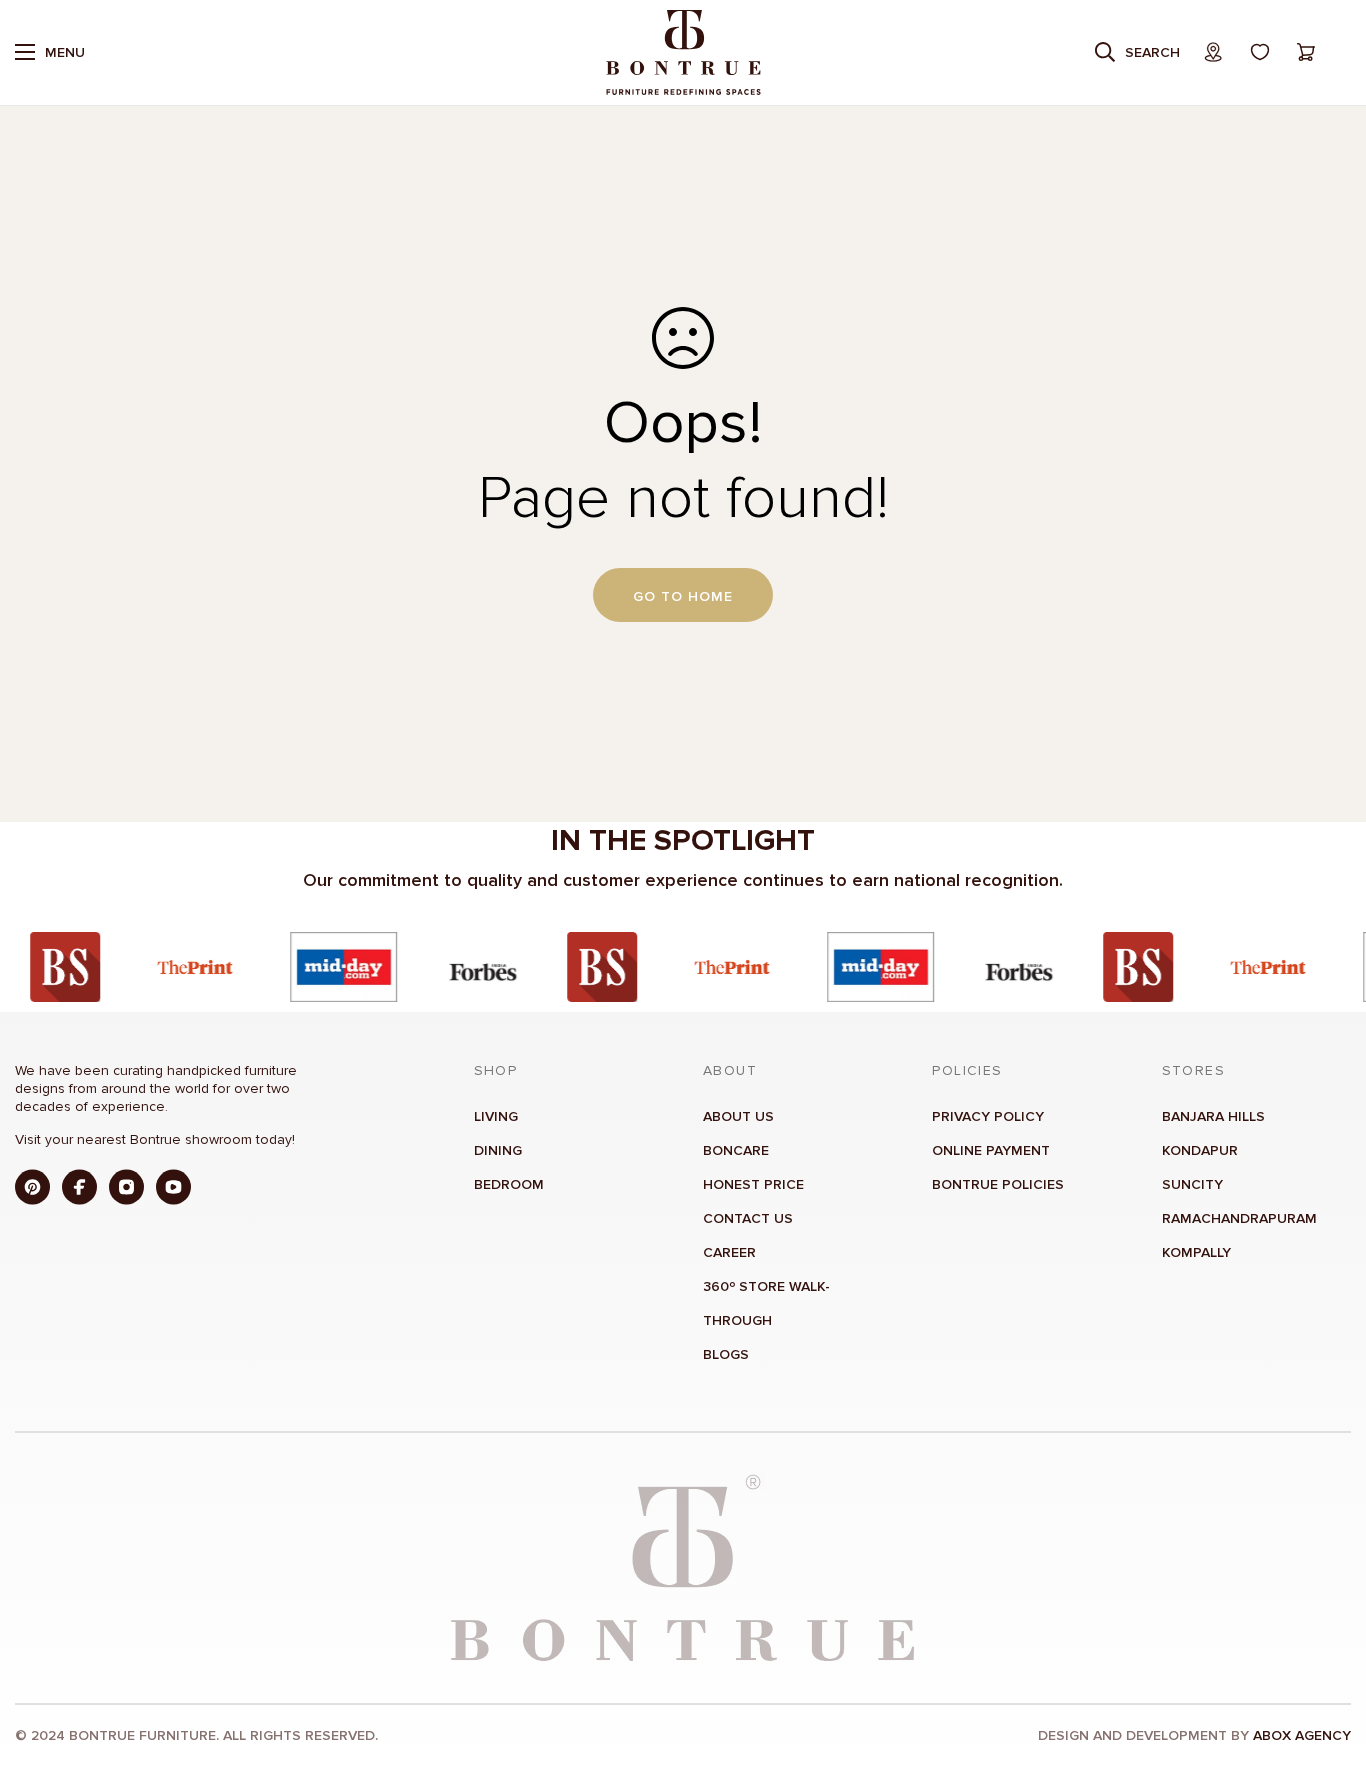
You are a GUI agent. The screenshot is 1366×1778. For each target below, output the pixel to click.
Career (729, 1251)
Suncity (1192, 1183)
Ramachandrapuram (1239, 1217)
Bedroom (509, 1183)
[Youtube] (173, 1186)
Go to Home (683, 596)
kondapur (1200, 1149)
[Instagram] (126, 1186)
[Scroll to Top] (1327, 1669)
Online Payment (991, 1149)
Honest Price (753, 1183)
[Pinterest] (32, 1186)
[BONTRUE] (683, 52)
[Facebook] (79, 1186)
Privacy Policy (988, 1115)
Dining (498, 1149)
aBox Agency (1302, 1735)
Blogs (726, 1353)
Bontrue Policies (998, 1183)
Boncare (736, 1149)
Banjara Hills (1213, 1115)
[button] (1306, 52)
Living (496, 1115)
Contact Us (748, 1217)
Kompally (1196, 1251)
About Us (738, 1115)
